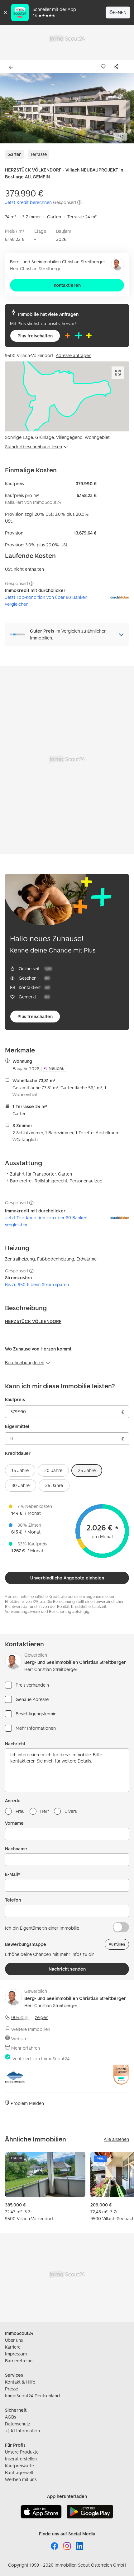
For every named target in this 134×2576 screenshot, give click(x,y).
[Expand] (118, 373)
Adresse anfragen (74, 355)
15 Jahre (20, 1470)
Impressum (16, 2354)
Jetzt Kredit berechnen (28, 202)
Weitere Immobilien (31, 2029)
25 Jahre (87, 1470)
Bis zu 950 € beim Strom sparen (37, 1284)
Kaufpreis (15, 1399)
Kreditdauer (18, 1453)
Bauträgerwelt (19, 2472)
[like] (104, 67)
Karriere (13, 2347)
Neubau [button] (57, 1068)
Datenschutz (18, 2424)
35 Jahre (54, 1485)
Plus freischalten (35, 336)
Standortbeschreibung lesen (33, 447)
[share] (117, 67)
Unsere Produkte (22, 2452)
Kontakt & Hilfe (20, 2382)
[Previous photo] (9, 108)
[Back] (12, 67)
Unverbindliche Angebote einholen (67, 1578)
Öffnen (118, 12)
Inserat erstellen (21, 2459)
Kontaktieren (67, 285)
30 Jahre (21, 1485)
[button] (67, 108)
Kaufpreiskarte (19, 2466)
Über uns (14, 2340)
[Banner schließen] (6, 12)
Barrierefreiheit (20, 2361)
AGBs (10, 2417)
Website (19, 2039)
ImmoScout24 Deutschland (32, 2396)
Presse (12, 2389)
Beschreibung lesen (25, 1363)
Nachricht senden (67, 1969)
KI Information (25, 2431)
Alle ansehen (116, 2139)
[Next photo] (125, 108)
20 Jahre (53, 1470)
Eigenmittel (17, 1426)
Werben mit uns (21, 2479)
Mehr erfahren (26, 2048)
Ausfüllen (117, 1944)
